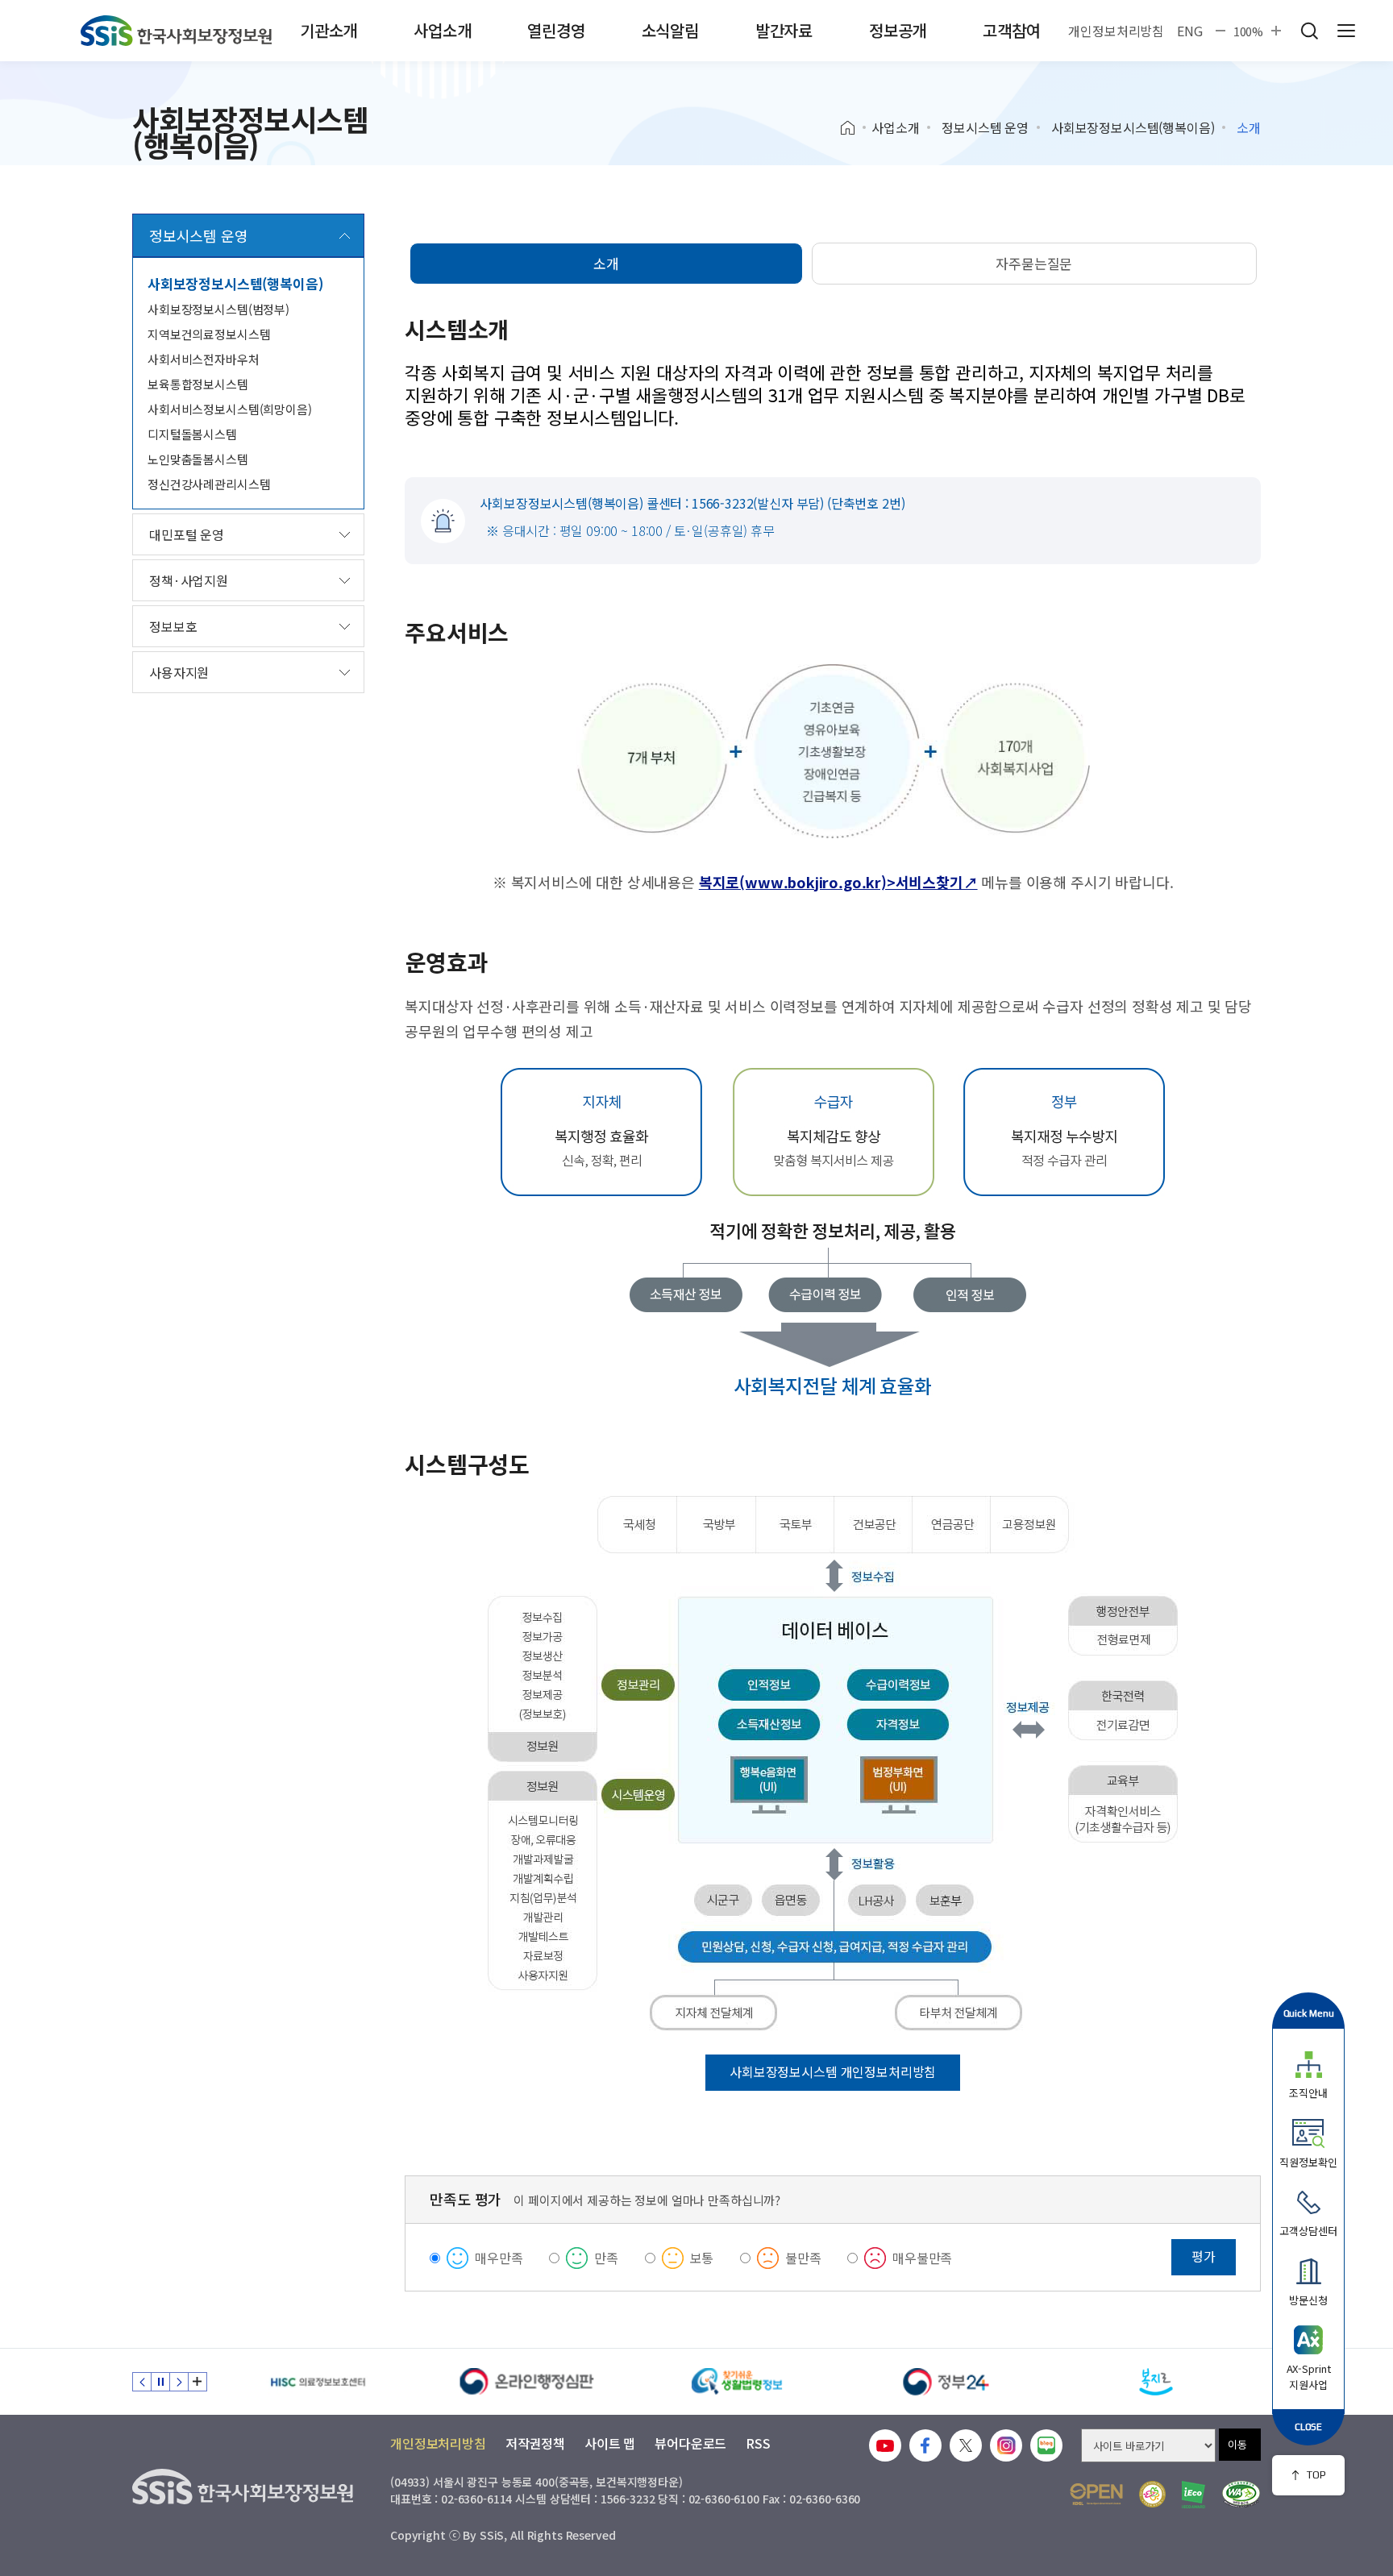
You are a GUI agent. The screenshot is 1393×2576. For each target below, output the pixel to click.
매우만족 (499, 2258)
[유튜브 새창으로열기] (885, 2445)
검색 (1309, 31)
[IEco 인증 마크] (1193, 2495)
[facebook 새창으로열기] (925, 2445)
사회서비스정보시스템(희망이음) (230, 409)
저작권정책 (535, 2443)
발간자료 (784, 30)
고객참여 (1011, 30)
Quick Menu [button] (1309, 2013)
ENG (1190, 31)
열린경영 (556, 30)
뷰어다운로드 (690, 2443)
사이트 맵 (610, 2443)
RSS (758, 2443)
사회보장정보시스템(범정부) (218, 309)
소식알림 (670, 30)
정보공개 (898, 30)
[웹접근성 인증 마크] (1241, 2494)
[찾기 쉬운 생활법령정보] (737, 2382)
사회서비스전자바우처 (204, 359)
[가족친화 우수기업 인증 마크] (1152, 2494)
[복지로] (1156, 2382)
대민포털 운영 (187, 534)
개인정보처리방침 (1116, 31)
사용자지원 (179, 672)
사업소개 (442, 30)
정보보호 (173, 626)
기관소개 (328, 30)
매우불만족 (922, 2258)
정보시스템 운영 (985, 127)
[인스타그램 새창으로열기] (1006, 2445)
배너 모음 (198, 2382)
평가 (1204, 2256)
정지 (160, 2382)
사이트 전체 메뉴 (1346, 31)
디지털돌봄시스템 (192, 434)
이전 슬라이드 (142, 2382)
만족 (606, 2258)
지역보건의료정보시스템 (209, 334)
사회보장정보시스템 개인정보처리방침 (833, 2071)
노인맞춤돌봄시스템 (198, 459)
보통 (702, 2258)
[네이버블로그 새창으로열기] (1046, 2445)
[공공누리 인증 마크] (1096, 2494)
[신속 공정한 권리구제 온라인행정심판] (527, 2382)
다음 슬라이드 (179, 2382)
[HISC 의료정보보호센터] (318, 2382)
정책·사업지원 (189, 580)
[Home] (853, 128)
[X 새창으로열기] (966, 2445)
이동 (1237, 2444)
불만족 (803, 2258)
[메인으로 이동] (176, 31)
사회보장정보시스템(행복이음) (1133, 127)
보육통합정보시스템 (198, 384)
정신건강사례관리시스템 (209, 484)
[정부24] (946, 2382)
